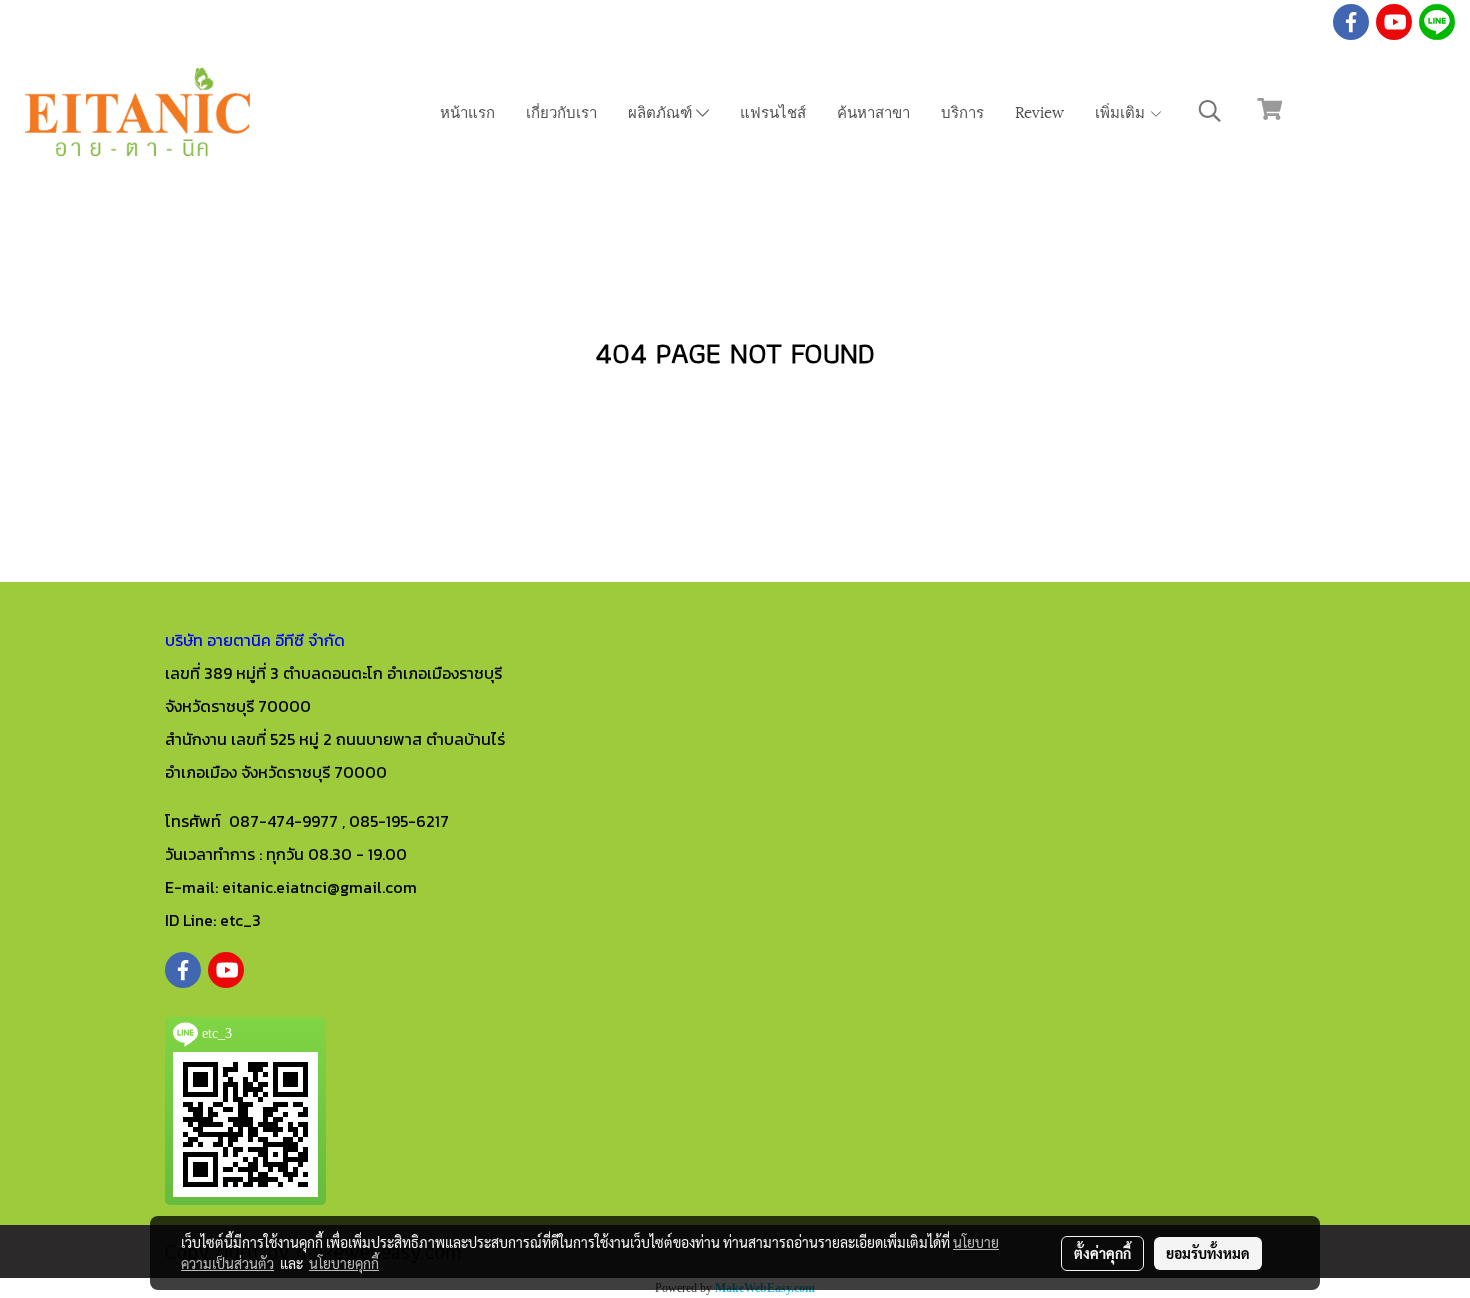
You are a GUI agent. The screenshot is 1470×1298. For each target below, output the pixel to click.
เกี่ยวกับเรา (561, 111)
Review (1039, 111)
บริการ (962, 111)
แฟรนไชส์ (773, 111)
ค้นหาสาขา (873, 111)
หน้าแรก (467, 111)
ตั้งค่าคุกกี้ (1102, 1253)
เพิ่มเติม (1122, 111)
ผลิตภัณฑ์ (662, 111)
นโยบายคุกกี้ (344, 1263)
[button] (1210, 111)
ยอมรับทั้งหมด (1208, 1253)
